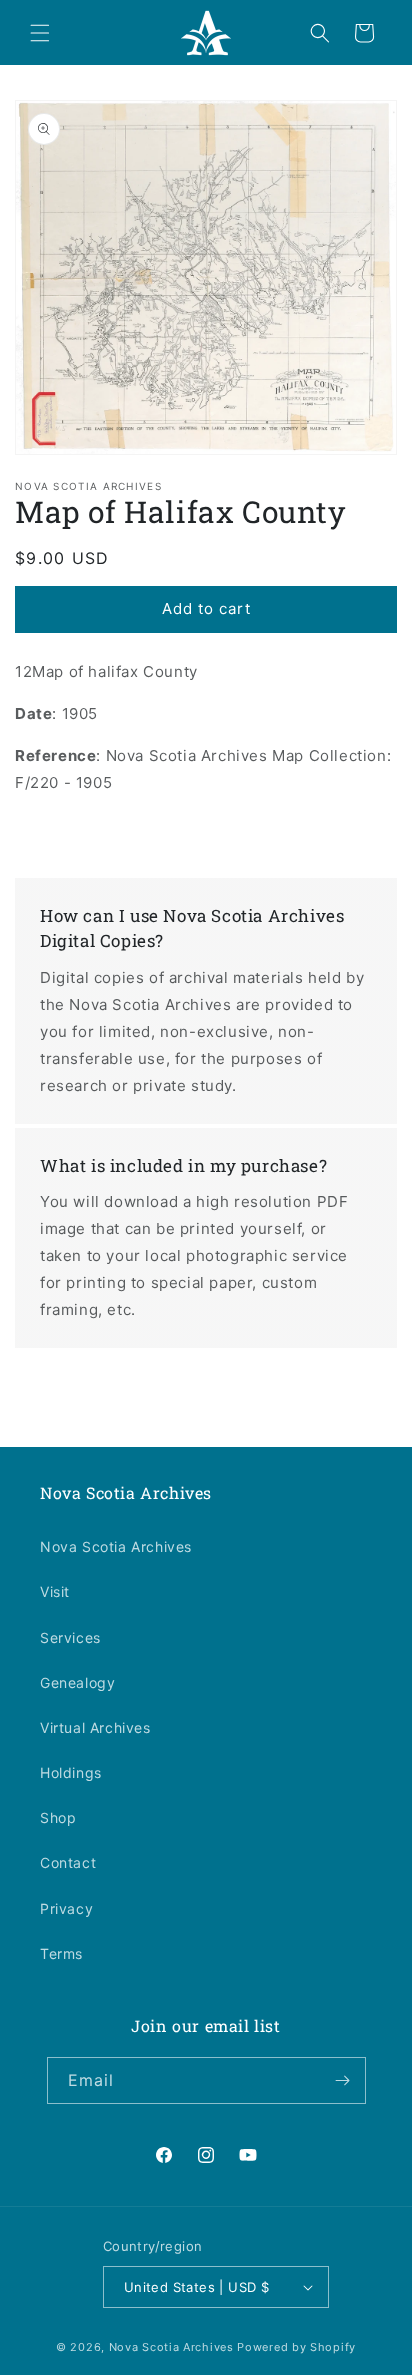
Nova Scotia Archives (116, 1546)
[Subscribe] (343, 2080)
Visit (55, 1591)
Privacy (66, 1908)
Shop (58, 1817)
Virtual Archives (95, 1727)
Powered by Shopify (296, 2347)
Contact (68, 1862)
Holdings (71, 1772)
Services (70, 1637)
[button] (40, 33)
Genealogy (77, 1682)
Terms (61, 1953)
